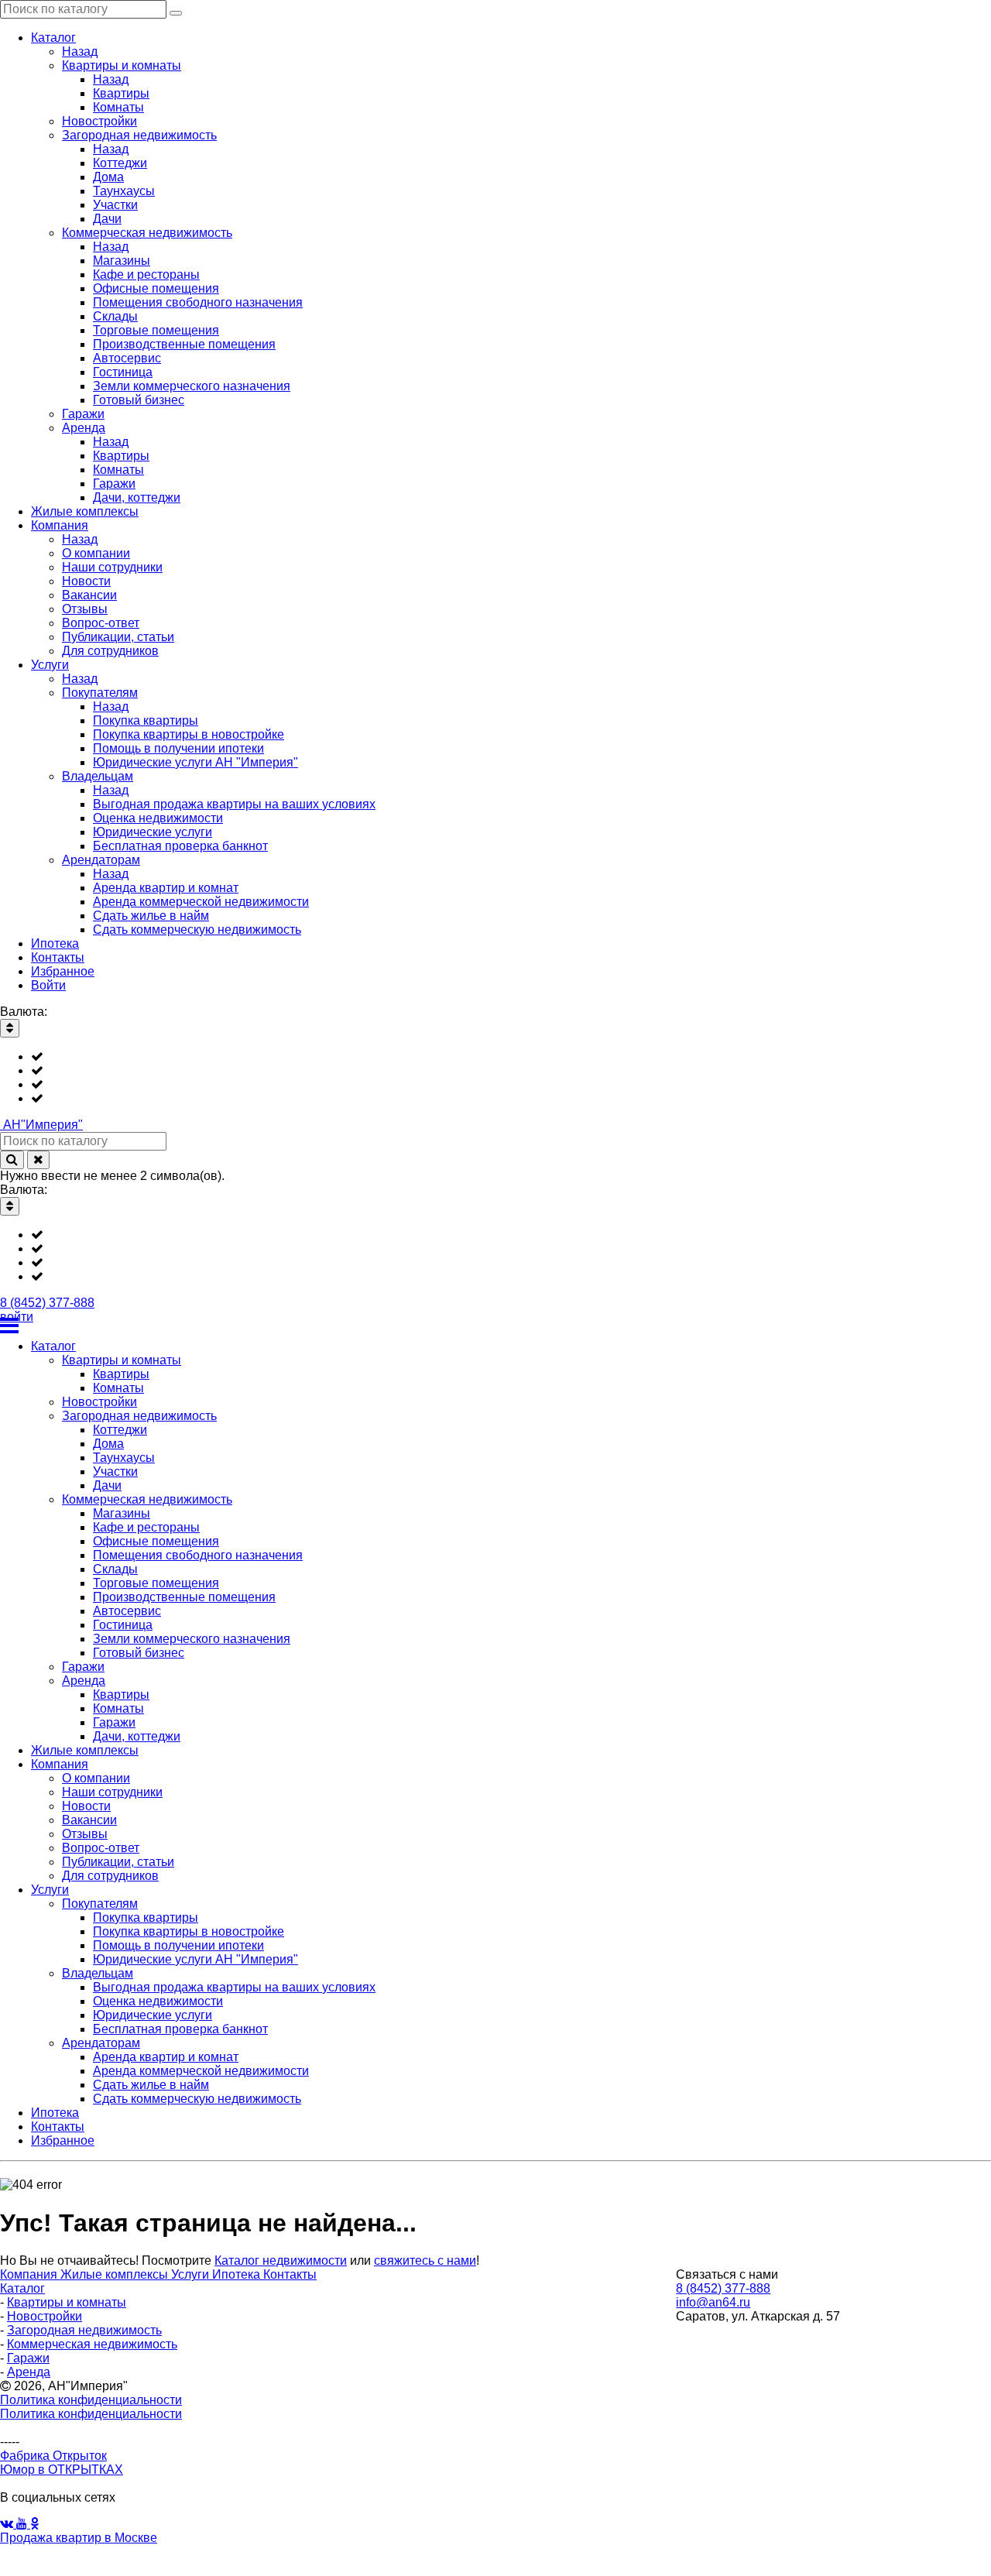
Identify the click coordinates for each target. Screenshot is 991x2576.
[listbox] (495, 1078)
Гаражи (28, 2358)
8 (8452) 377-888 (47, 1303)
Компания (30, 2274)
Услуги (192, 2274)
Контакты (290, 2274)
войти (17, 1317)
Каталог (22, 2288)
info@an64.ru (713, 2302)
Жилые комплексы (116, 2274)
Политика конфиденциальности (91, 2400)
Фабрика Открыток (53, 2456)
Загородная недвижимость (84, 2330)
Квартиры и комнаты (67, 2302)
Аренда (29, 2372)
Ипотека (238, 2274)
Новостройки (45, 2316)
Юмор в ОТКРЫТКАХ (62, 2470)
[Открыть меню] (495, 1326)
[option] (511, 1057)
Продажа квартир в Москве (79, 2538)
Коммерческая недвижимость (92, 2344)
